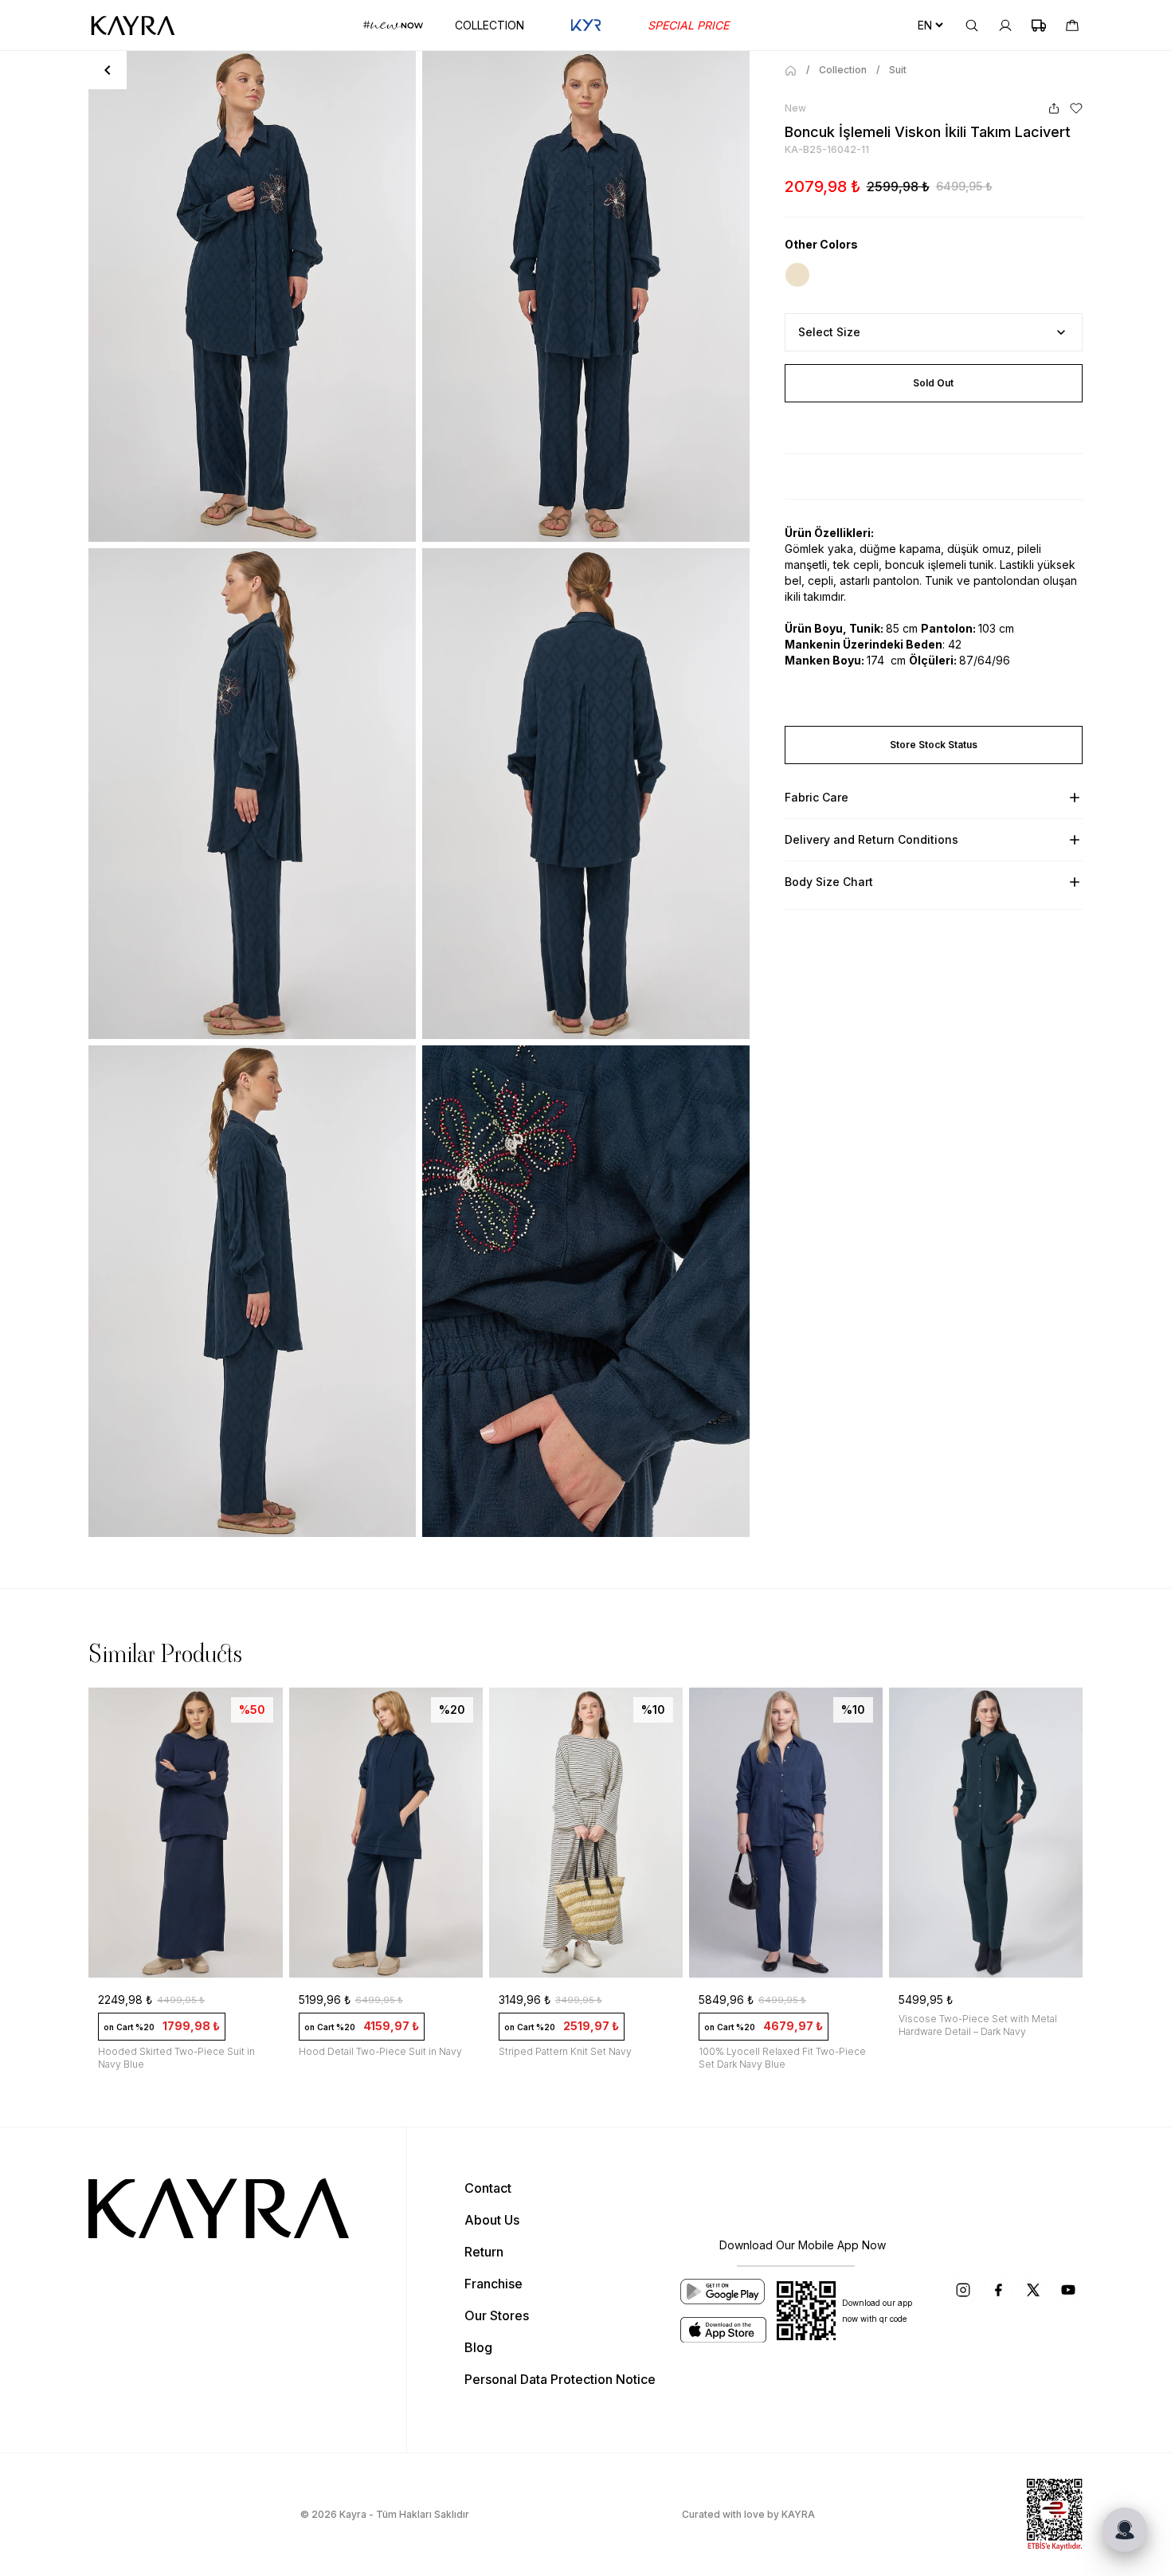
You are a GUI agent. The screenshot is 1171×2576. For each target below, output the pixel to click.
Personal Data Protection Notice (560, 2379)
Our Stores (497, 2315)
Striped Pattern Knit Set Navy (565, 2051)
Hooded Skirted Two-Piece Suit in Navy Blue (176, 2058)
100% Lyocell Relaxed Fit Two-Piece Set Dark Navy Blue (782, 2058)
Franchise (493, 2284)
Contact (488, 2188)
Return (484, 2252)
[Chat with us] (1125, 2530)
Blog (478, 2347)
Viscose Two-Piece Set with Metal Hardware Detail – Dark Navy (978, 2025)
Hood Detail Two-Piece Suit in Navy (380, 2051)
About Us (492, 2220)
